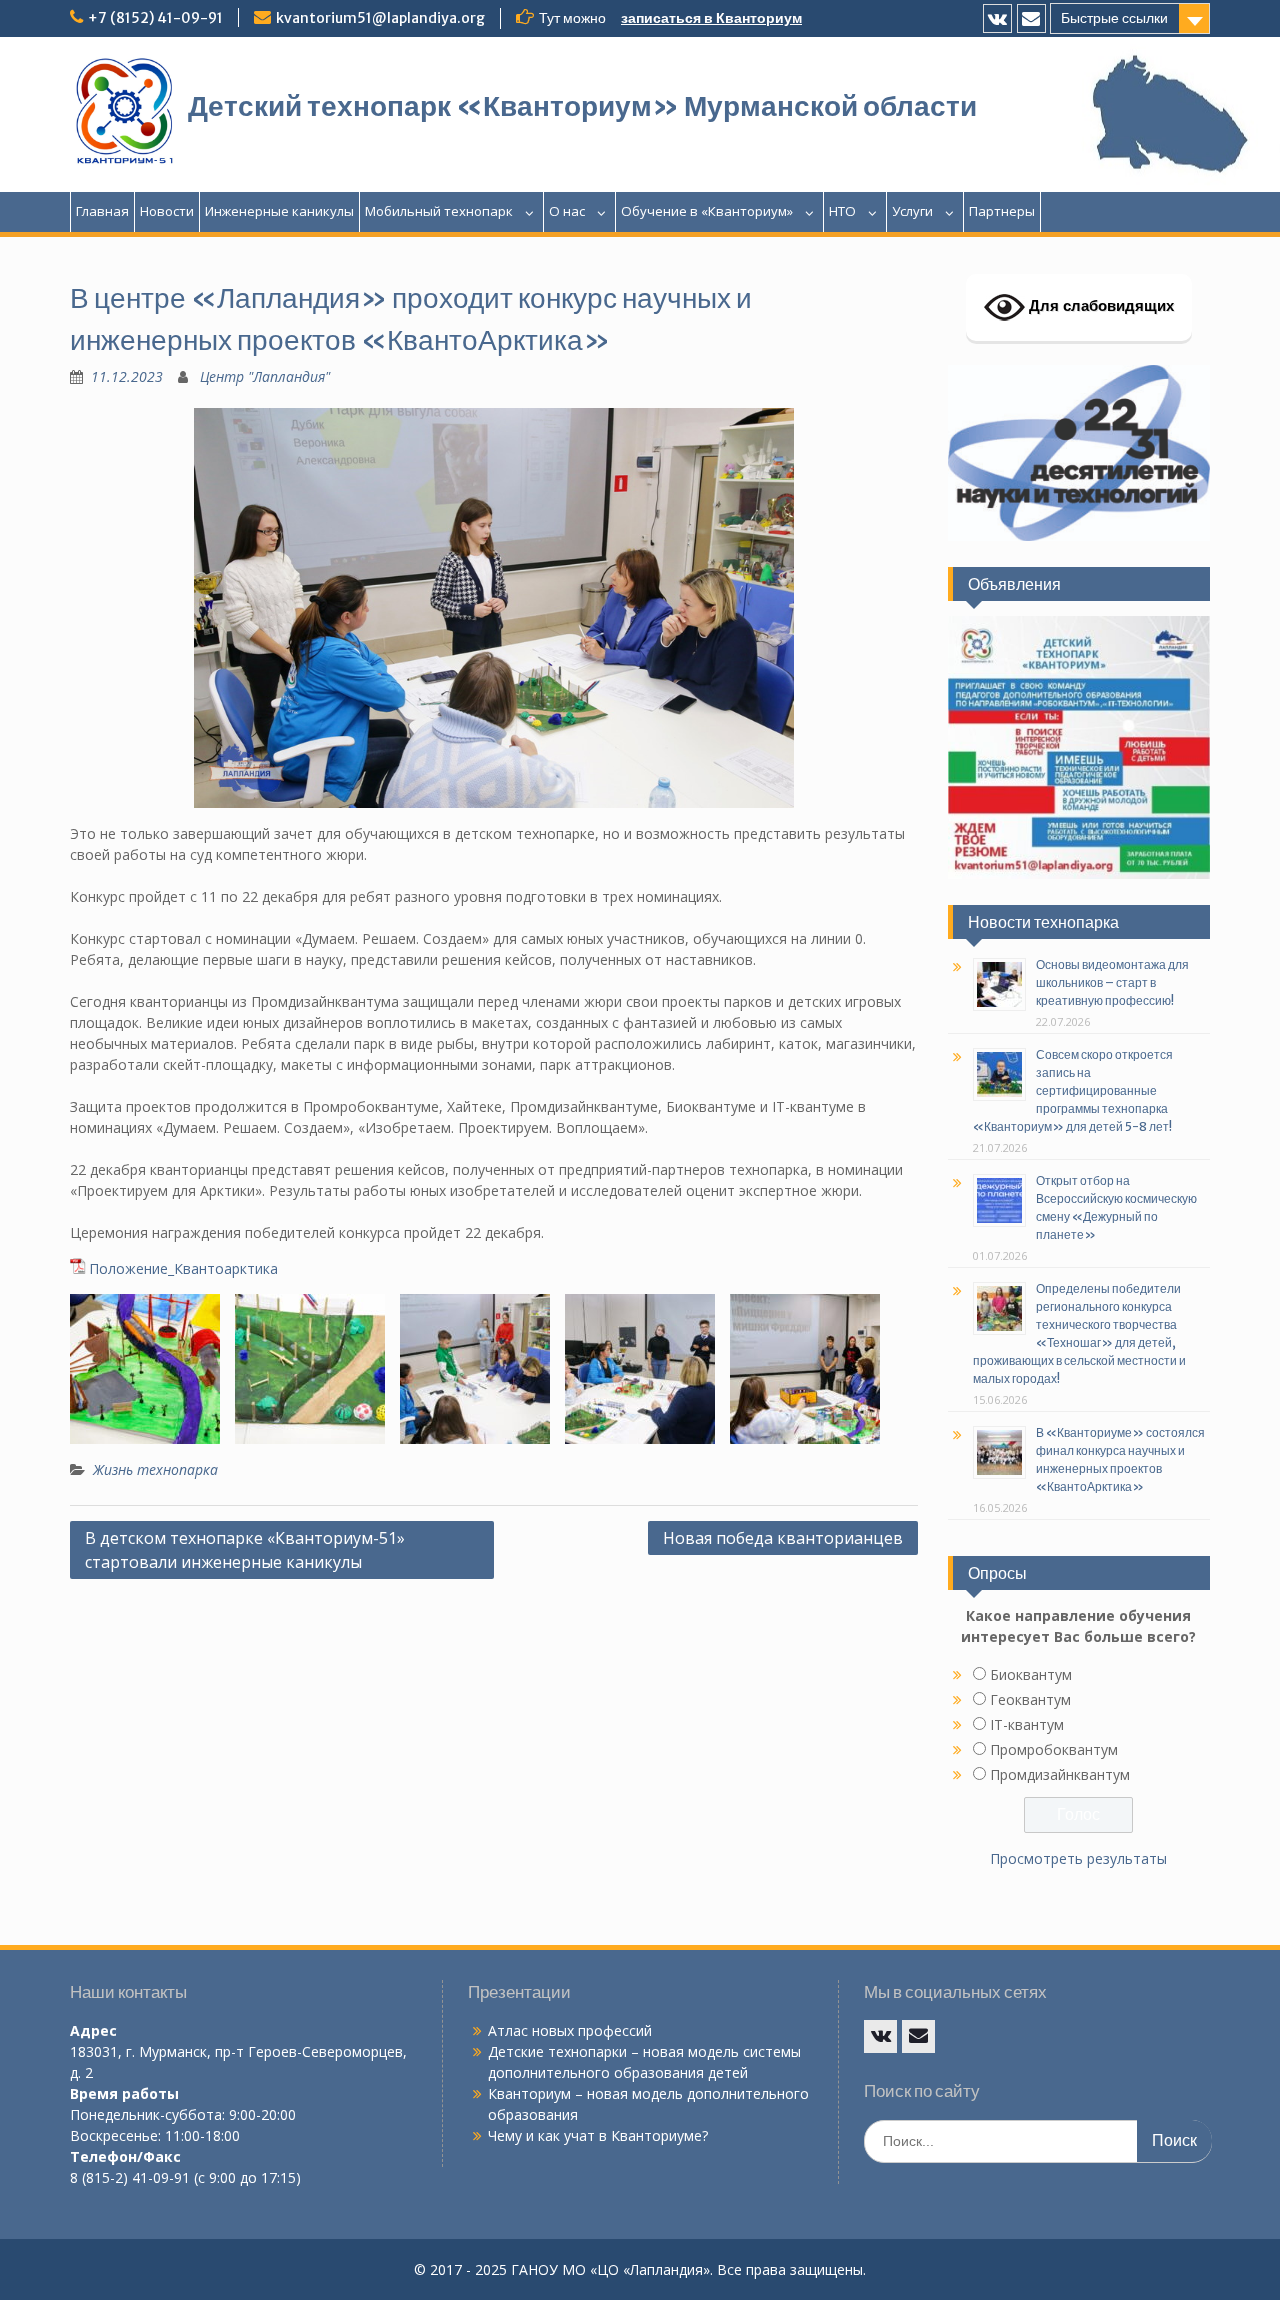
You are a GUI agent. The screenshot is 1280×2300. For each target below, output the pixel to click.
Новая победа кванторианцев (783, 1538)
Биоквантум (1031, 1674)
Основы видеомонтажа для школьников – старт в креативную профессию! (1112, 982)
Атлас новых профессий (570, 2030)
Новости (167, 211)
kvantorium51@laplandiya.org (380, 18)
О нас (567, 211)
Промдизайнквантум (1060, 1774)
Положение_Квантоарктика (183, 1268)
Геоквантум (1030, 1699)
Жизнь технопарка (155, 1469)
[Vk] (997, 18)
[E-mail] (1031, 18)
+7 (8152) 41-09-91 (155, 18)
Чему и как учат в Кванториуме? (598, 2135)
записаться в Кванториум (711, 18)
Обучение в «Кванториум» (707, 211)
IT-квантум (1027, 1724)
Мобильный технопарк (439, 211)
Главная (102, 211)
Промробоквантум (1054, 1749)
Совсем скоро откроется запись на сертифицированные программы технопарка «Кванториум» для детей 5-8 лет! (1073, 1090)
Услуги (912, 211)
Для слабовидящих (1099, 305)
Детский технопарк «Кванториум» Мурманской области (582, 106)
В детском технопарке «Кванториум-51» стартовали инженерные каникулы (245, 1550)
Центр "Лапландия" (265, 376)
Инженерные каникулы (279, 211)
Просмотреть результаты (1078, 1858)
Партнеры (1002, 211)
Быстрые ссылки (1114, 18)
